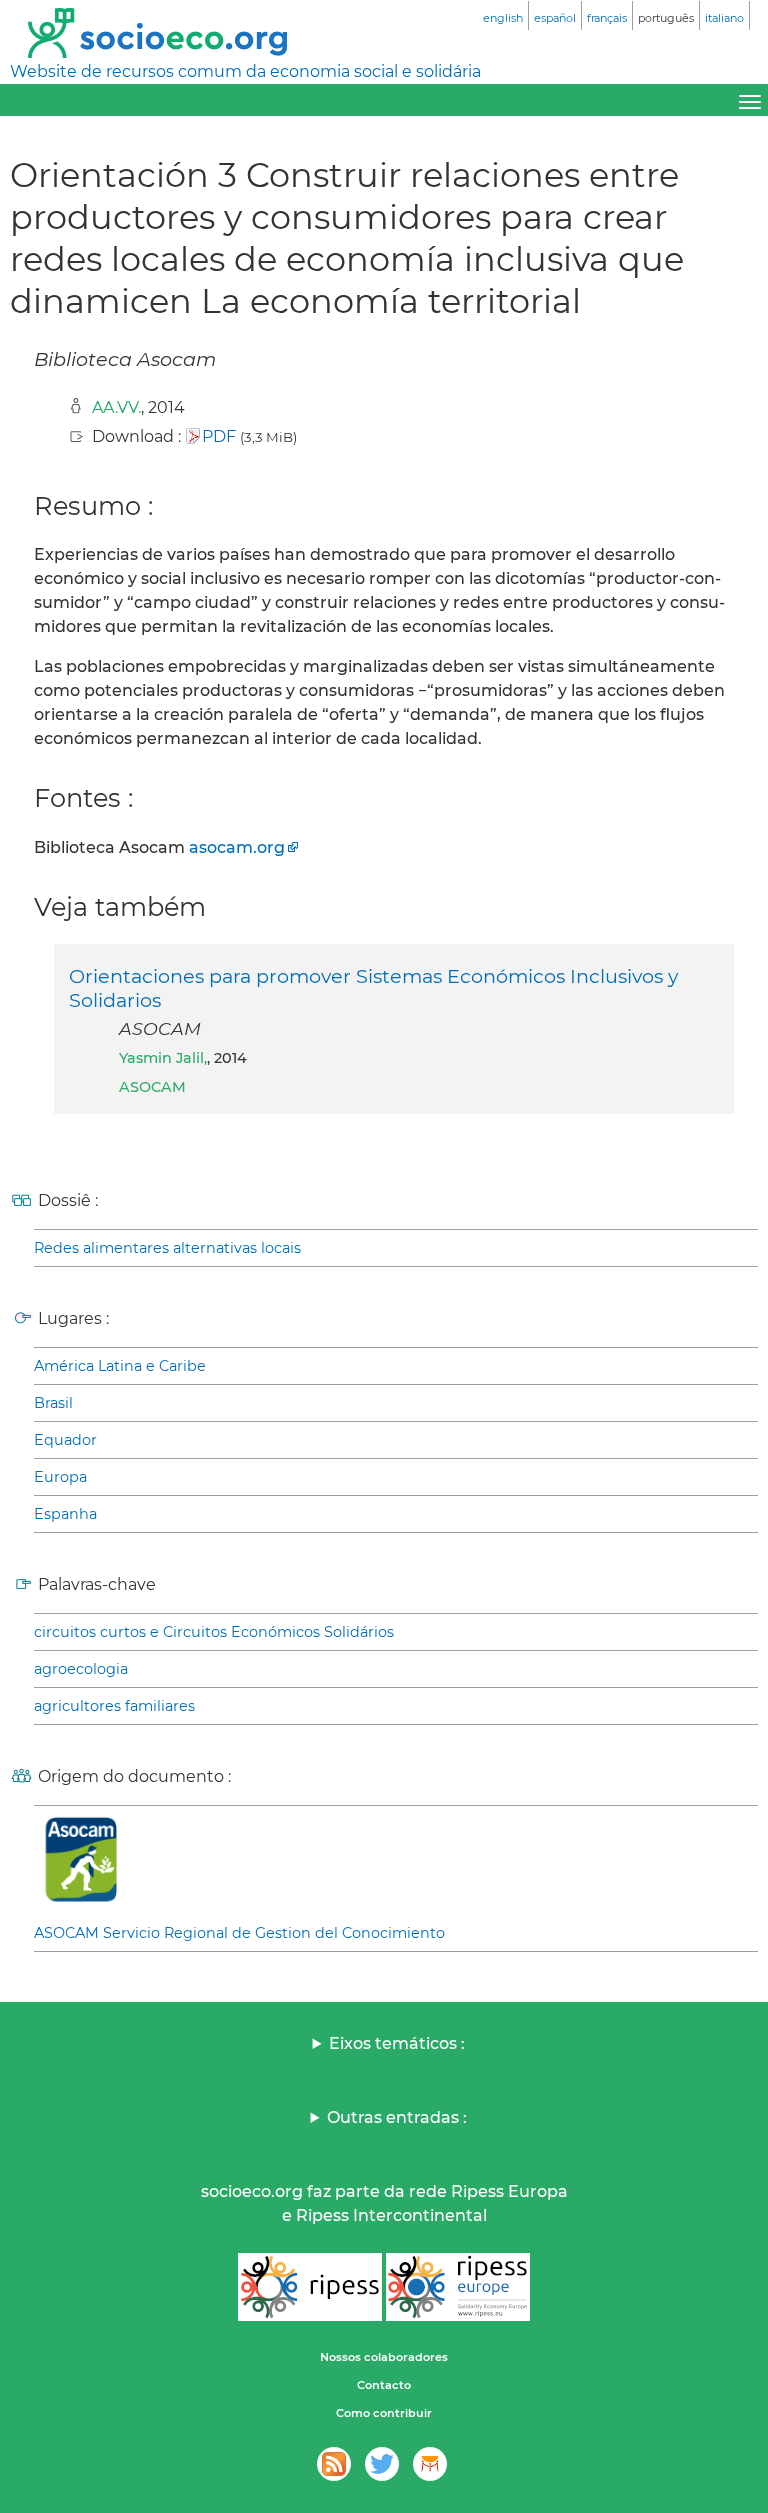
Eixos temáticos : (397, 2043)
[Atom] (334, 2464)
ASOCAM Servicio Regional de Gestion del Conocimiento (239, 1933)
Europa (60, 1477)
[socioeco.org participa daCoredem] (430, 2464)
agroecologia (81, 1669)
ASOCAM (152, 1087)
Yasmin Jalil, (163, 1058)
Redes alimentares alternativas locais (167, 1248)
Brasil (53, 1403)
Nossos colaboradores (384, 2357)
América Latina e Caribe (120, 1366)
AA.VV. (116, 407)
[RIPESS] (310, 2287)
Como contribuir (384, 2413)
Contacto (384, 2385)
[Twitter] (382, 2464)
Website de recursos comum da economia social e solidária (245, 71)
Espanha (65, 1514)
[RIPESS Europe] (458, 2287)
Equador (65, 1440)
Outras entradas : (397, 2117)
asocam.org (237, 847)
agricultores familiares (114, 1706)
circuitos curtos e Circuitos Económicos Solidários (214, 1632)
